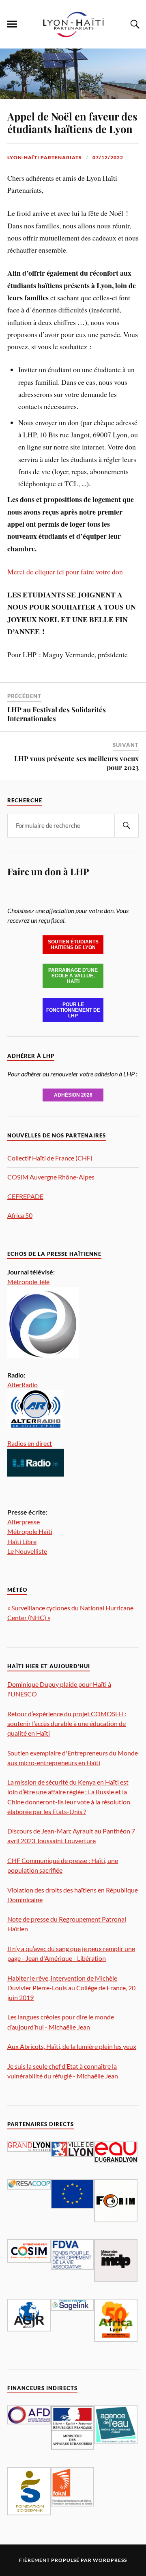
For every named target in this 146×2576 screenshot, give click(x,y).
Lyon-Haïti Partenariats (45, 157)
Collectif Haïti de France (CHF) (50, 1158)
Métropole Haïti (30, 1531)
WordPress (110, 2560)
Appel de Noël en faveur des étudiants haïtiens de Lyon (72, 122)
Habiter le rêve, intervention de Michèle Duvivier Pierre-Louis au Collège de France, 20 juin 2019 (71, 1988)
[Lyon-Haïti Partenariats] (73, 36)
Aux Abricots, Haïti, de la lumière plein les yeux (72, 2046)
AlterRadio (23, 1385)
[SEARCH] (127, 826)
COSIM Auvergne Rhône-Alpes (51, 1177)
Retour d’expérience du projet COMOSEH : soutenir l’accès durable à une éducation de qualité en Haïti (67, 1723)
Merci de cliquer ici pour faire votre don (65, 572)
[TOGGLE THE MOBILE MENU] (12, 24)
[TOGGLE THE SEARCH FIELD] (134, 24)
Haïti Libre (22, 1541)
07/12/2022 (108, 157)
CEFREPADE (25, 1196)
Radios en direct (30, 1443)
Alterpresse (24, 1522)
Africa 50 (20, 1215)
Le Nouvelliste (27, 1551)
